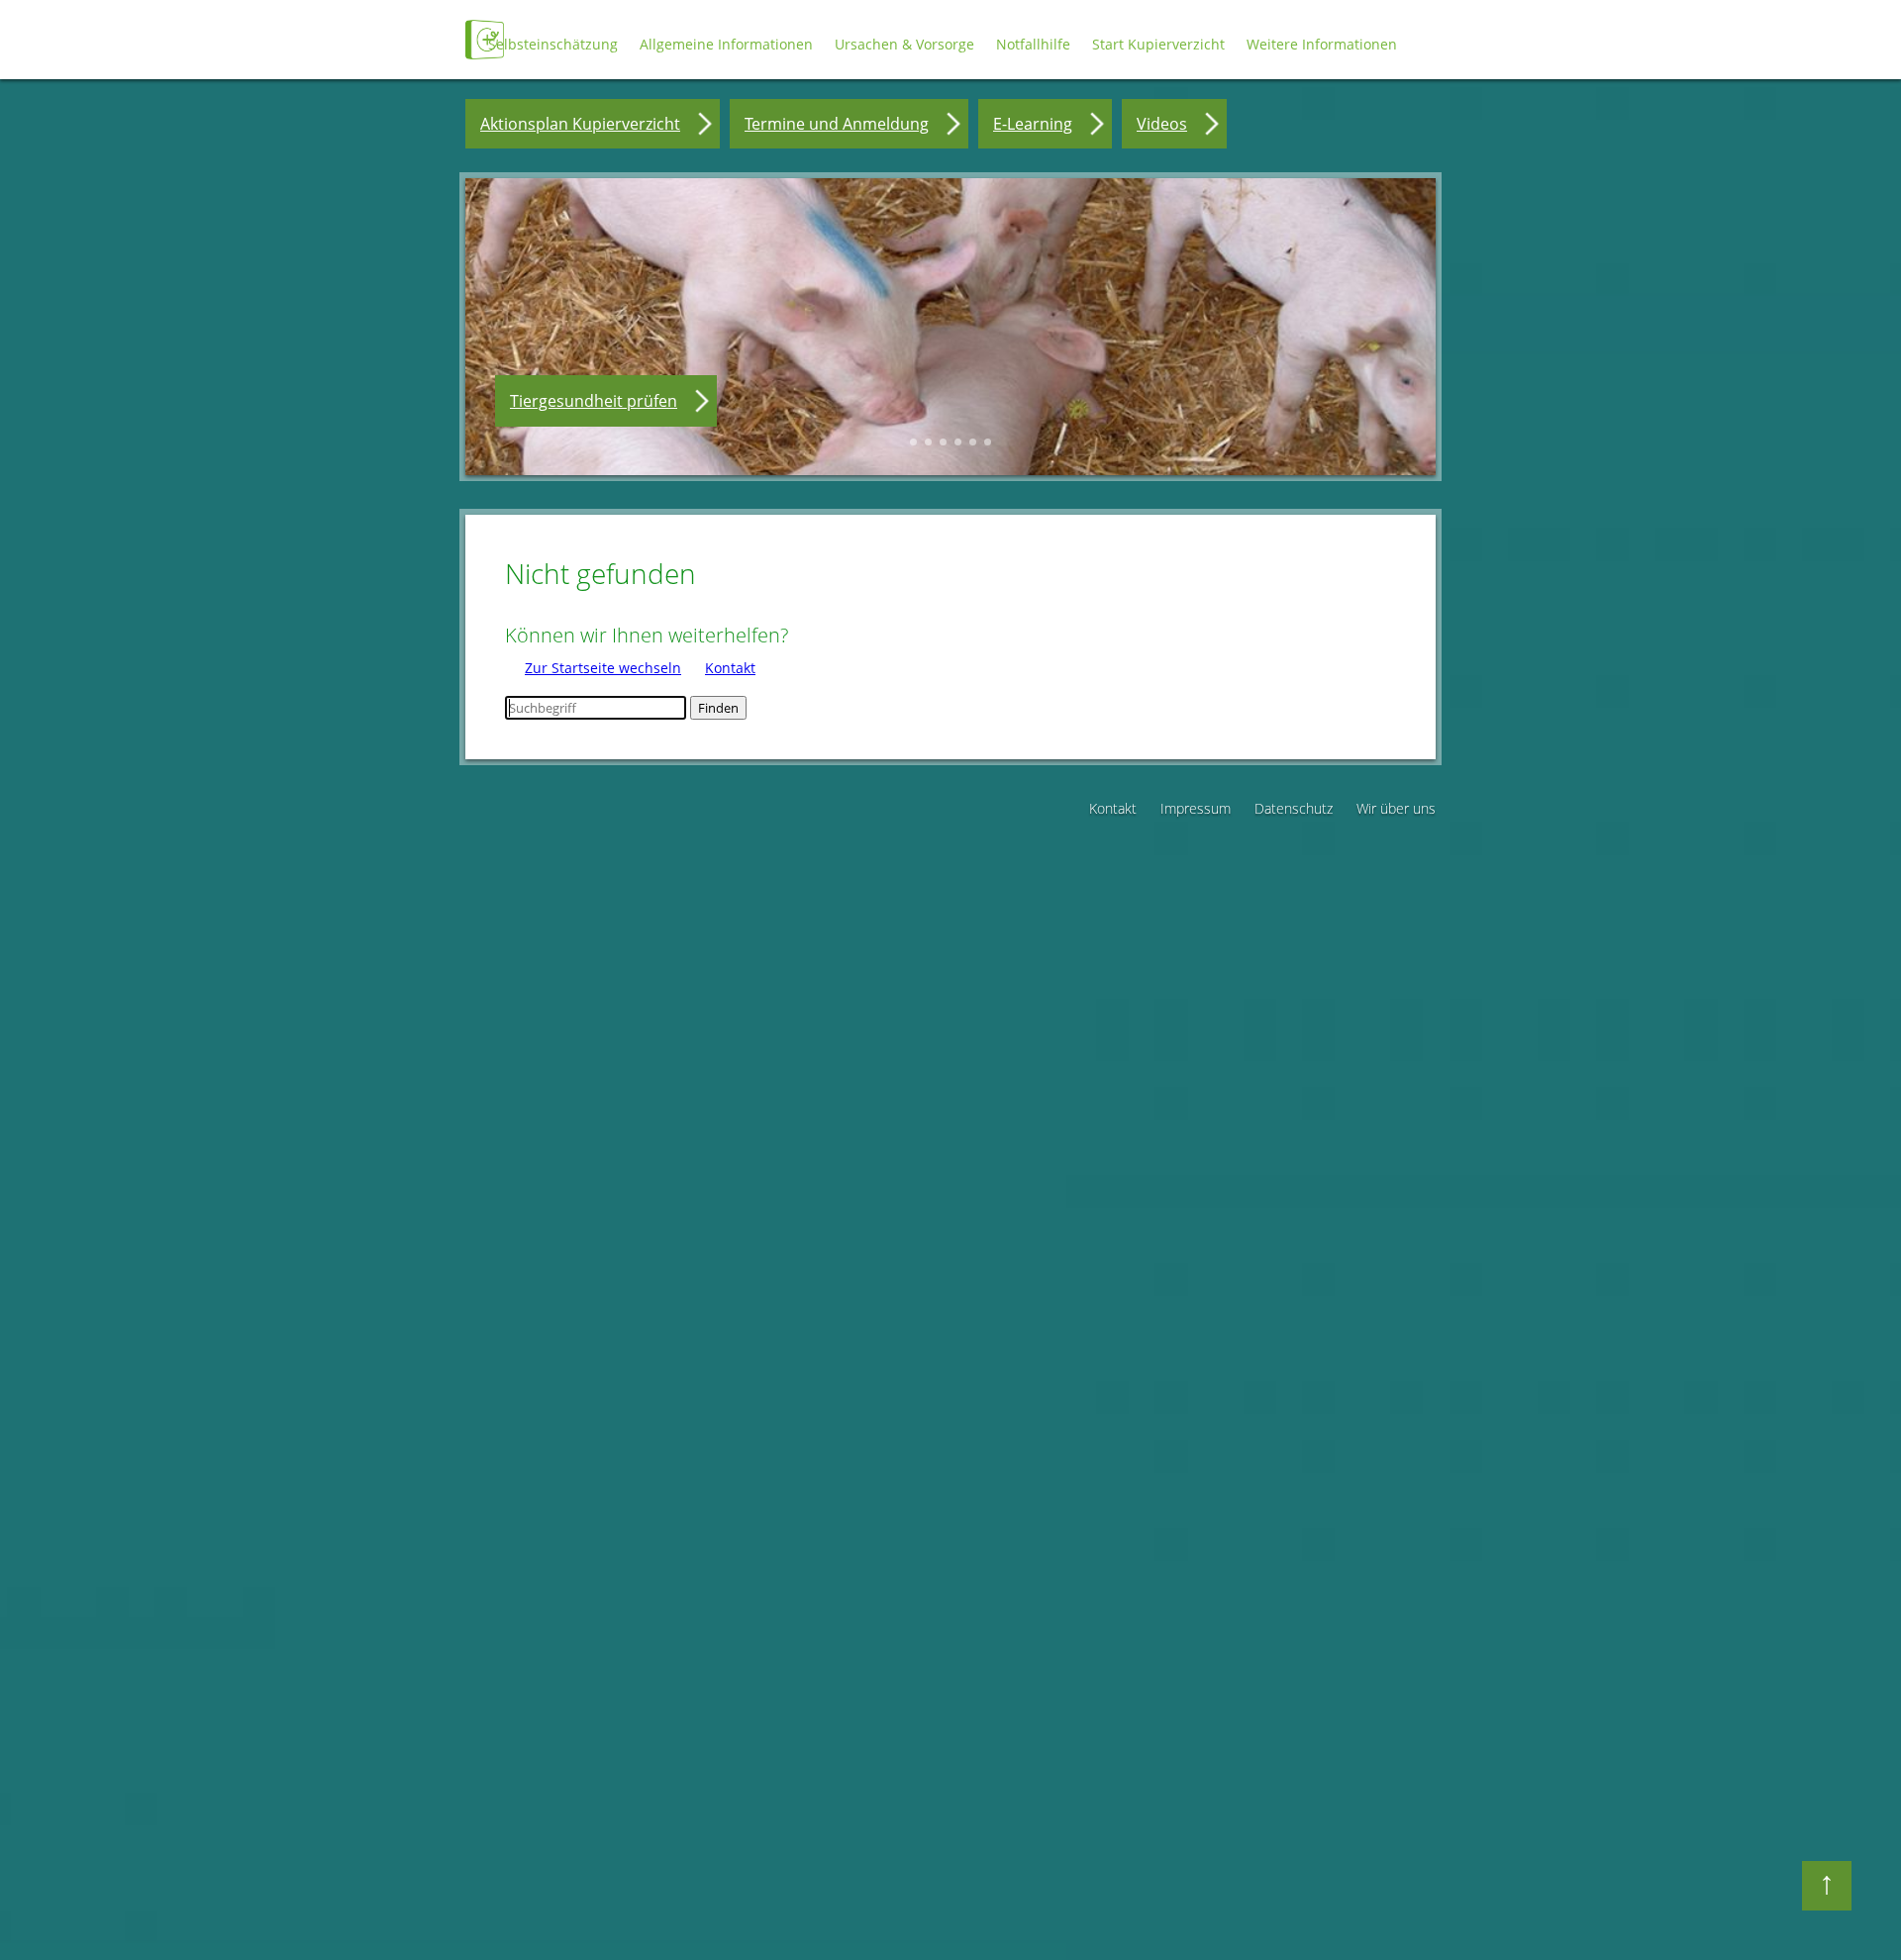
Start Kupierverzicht (1158, 44)
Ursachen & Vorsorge (904, 44)
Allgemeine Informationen (726, 44)
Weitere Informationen (1322, 44)
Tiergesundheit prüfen (594, 401)
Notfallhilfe (1033, 44)
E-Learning (1033, 124)
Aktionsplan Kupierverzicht (580, 124)
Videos (1162, 124)
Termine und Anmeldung (837, 124)
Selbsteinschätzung (553, 44)
